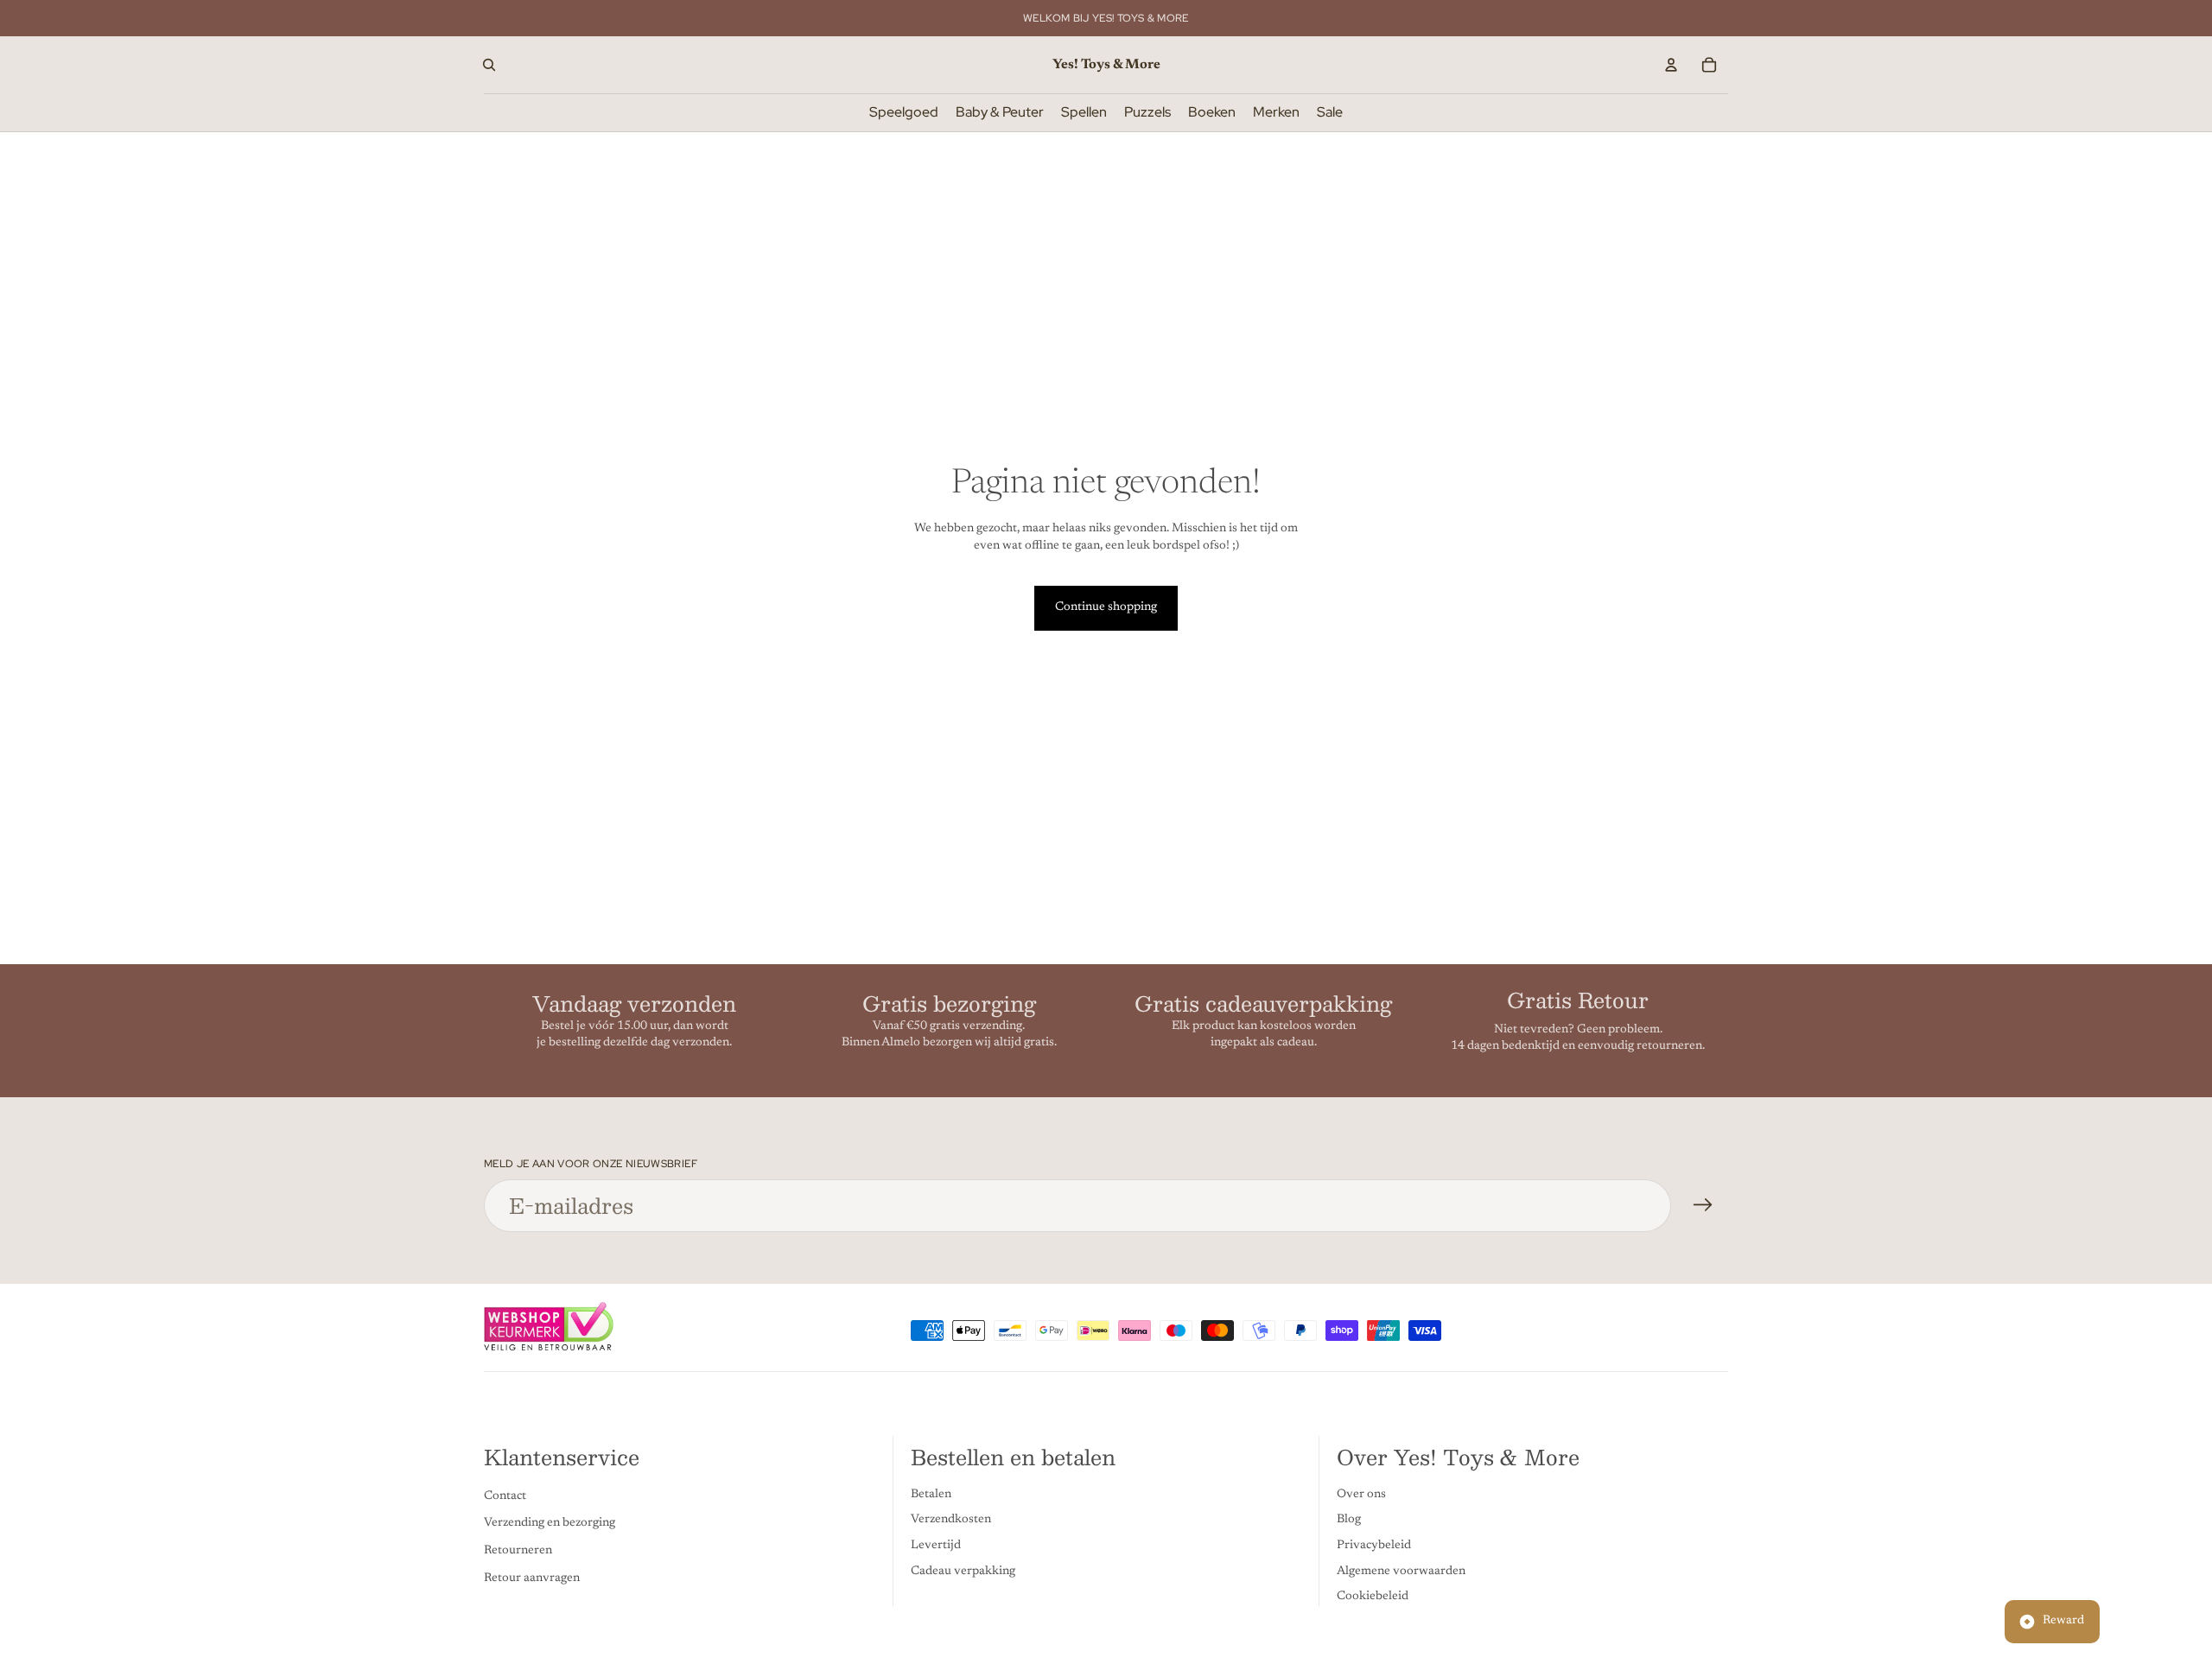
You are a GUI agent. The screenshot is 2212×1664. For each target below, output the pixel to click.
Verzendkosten (951, 1520)
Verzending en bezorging (550, 1523)
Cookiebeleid (1373, 1597)
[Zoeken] (489, 65)
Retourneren (518, 1551)
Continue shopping (1106, 607)
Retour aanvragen (532, 1578)
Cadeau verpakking (963, 1571)
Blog (1349, 1520)
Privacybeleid (1374, 1546)
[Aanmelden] (1703, 1205)
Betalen (931, 1495)
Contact (505, 1496)
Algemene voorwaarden (1401, 1571)
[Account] (1671, 65)
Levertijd (936, 1546)
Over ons (1361, 1495)
